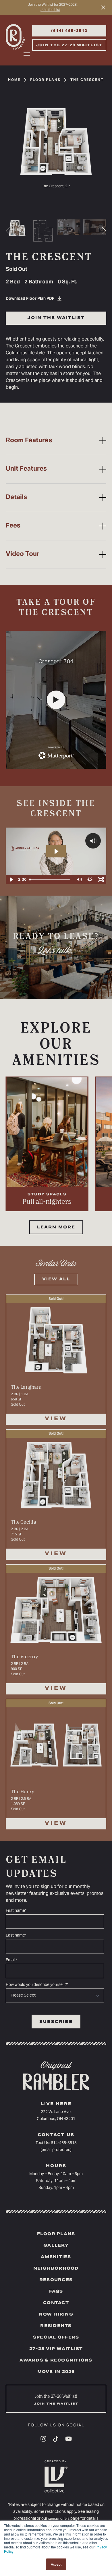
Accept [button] (56, 2564)
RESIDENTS (56, 2326)
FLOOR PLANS (56, 2234)
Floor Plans (45, 80)
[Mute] (79, 880)
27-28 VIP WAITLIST (56, 2349)
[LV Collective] (56, 2480)
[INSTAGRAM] (43, 2439)
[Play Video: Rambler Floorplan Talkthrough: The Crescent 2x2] (56, 851)
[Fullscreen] (101, 880)
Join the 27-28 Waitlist (69, 45)
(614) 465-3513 (69, 31)
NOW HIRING (56, 2315)
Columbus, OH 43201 (56, 2119)
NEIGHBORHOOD (56, 2269)
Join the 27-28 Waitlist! (56, 2400)
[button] (104, 231)
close (102, 7)
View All (56, 1280)
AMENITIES (56, 2257)
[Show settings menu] (90, 880)
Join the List (50, 10)
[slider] (50, 880)
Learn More (56, 1228)
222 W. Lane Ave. (56, 2112)
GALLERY (56, 2246)
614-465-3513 (64, 2143)
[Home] (18, 38)
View (56, 1419)
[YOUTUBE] (68, 2439)
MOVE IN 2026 (56, 2372)
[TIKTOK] (56, 2439)
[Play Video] (11, 880)
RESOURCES (56, 2280)
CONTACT (56, 2303)
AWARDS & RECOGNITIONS (56, 2361)
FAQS (56, 2292)
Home (14, 80)
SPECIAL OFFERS (56, 2338)
